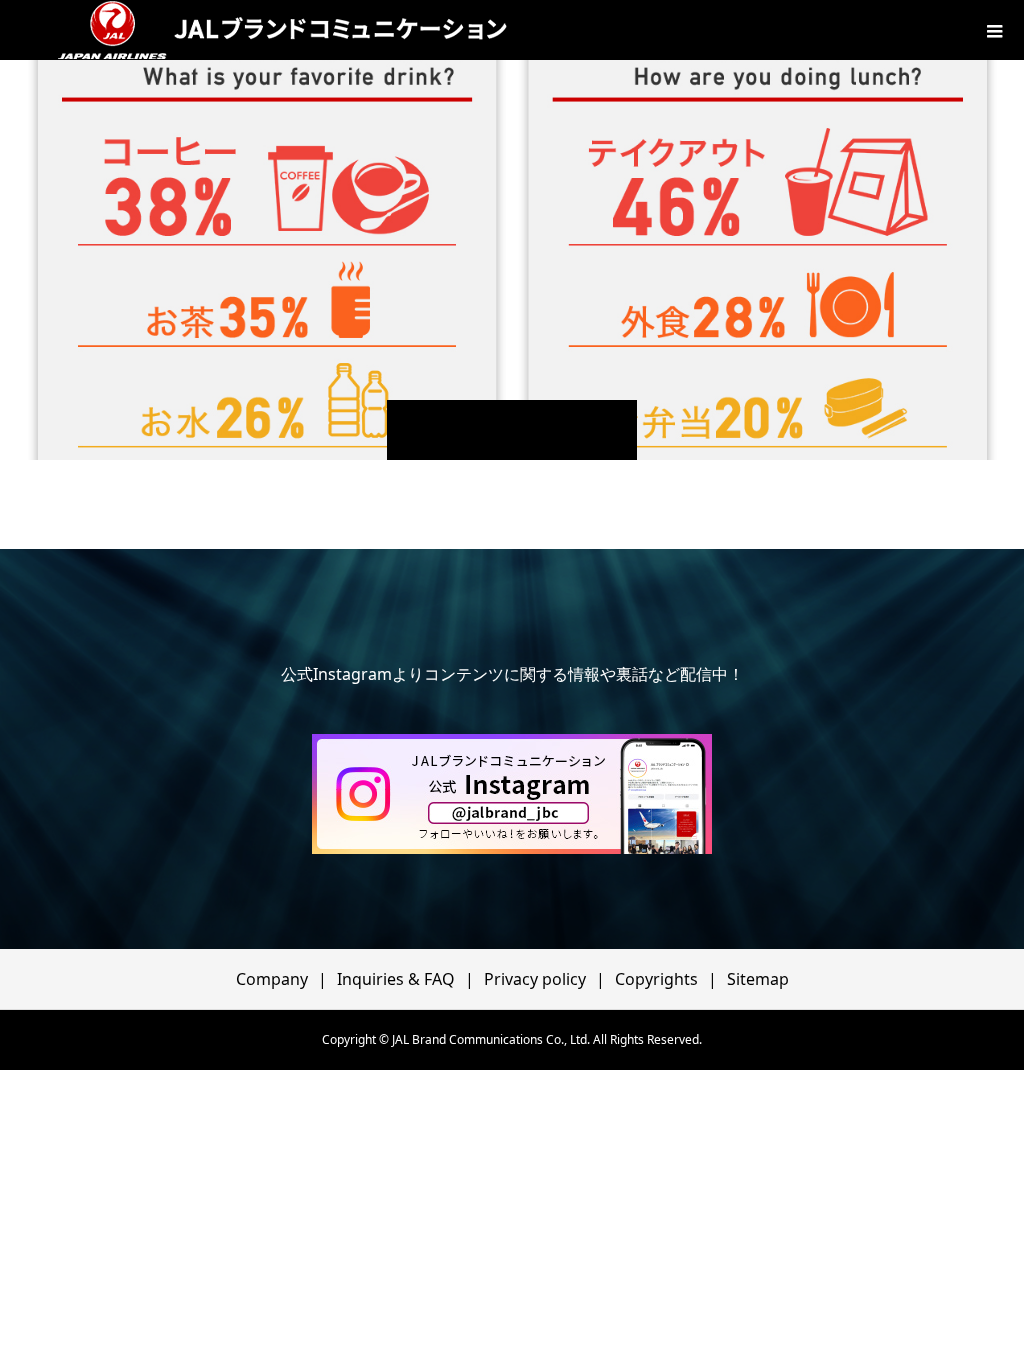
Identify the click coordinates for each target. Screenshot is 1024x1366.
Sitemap (758, 979)
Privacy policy (535, 979)
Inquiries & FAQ (396, 979)
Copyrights (656, 979)
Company (272, 979)
